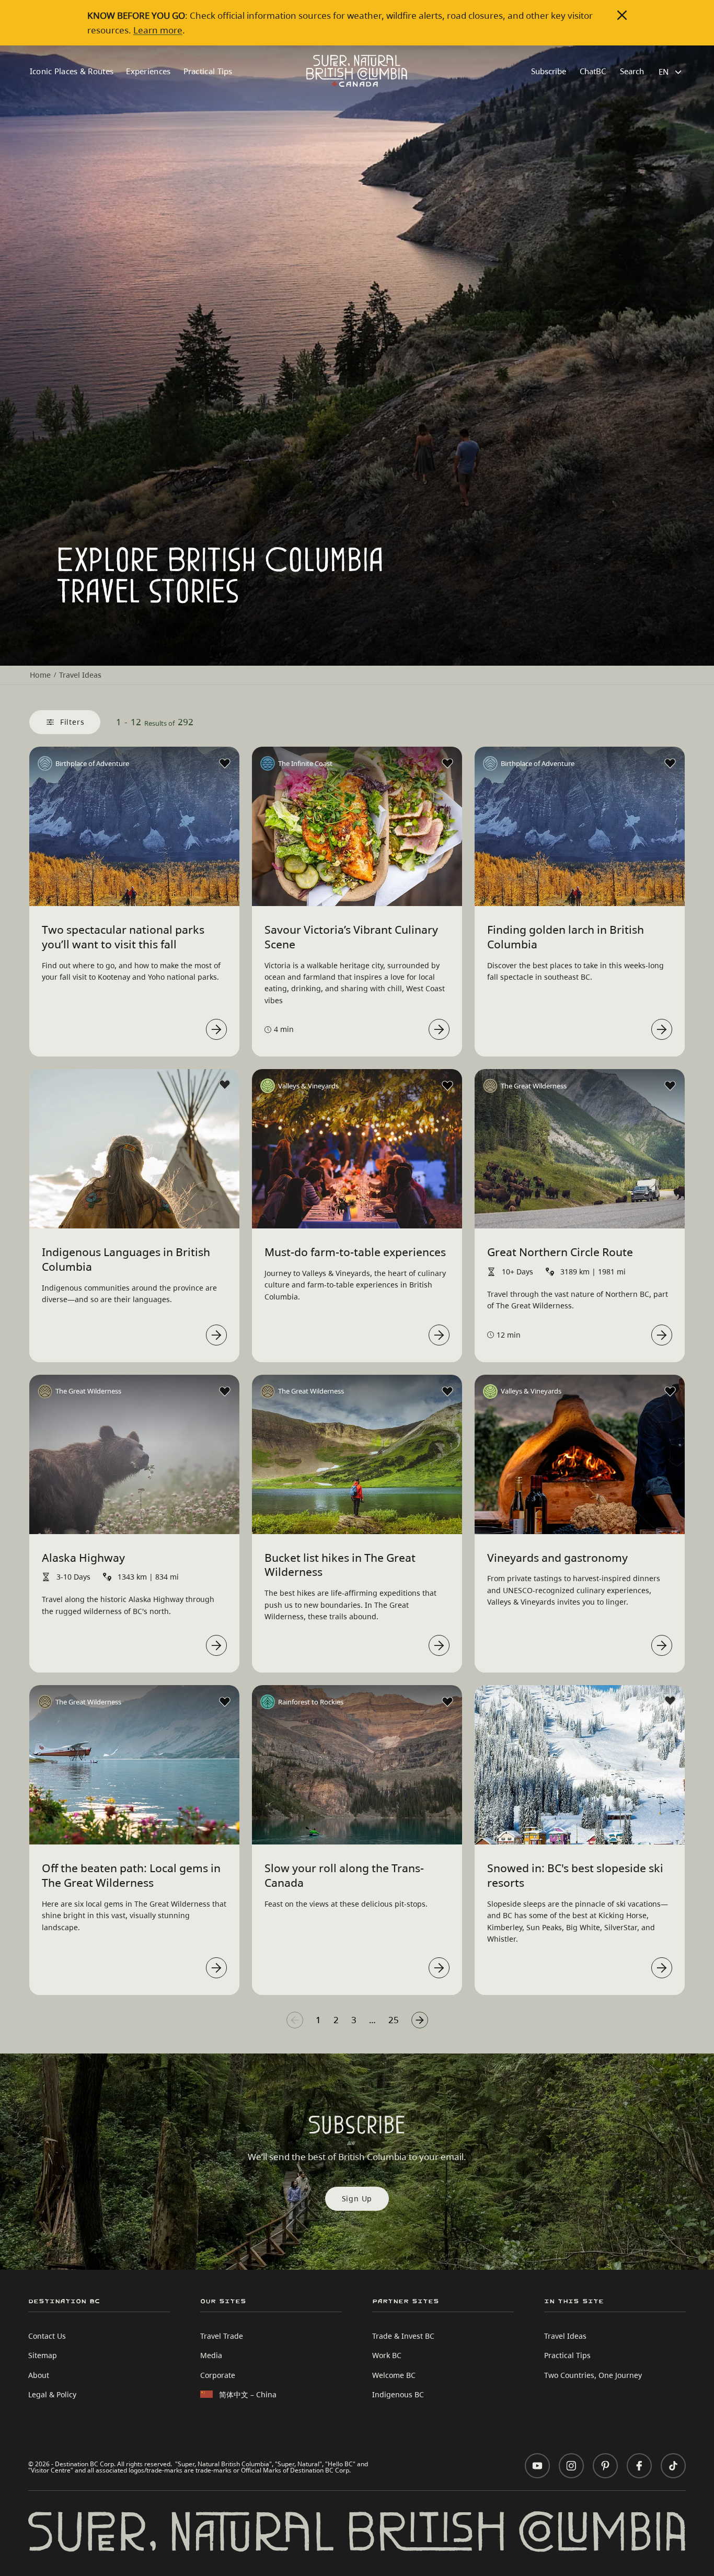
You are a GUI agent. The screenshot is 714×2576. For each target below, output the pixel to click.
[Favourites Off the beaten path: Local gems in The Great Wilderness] (225, 1702)
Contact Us (47, 2336)
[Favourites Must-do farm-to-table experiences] (447, 1086)
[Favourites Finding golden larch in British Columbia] (670, 763)
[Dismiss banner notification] (622, 15)
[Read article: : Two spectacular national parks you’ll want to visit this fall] (216, 1029)
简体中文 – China (248, 2394)
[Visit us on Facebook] (639, 2466)
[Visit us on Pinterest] (605, 2466)
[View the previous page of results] (295, 2020)
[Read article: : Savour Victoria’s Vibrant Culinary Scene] (439, 1029)
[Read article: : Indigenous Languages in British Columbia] (216, 1335)
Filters (72, 722)
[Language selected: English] (671, 72)
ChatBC (593, 71)
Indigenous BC (398, 2394)
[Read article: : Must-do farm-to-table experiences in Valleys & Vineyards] (439, 1335)
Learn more (158, 30)
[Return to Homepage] (357, 71)
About (39, 2375)
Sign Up (357, 2198)
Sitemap (43, 2355)
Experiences (148, 71)
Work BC (387, 2355)
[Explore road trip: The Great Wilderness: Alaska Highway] (216, 1645)
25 (394, 2020)
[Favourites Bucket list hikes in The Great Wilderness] (447, 1391)
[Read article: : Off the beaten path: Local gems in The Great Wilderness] (216, 1968)
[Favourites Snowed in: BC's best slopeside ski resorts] (670, 1701)
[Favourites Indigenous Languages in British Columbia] (225, 1085)
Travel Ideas (565, 2336)
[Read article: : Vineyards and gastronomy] (662, 1645)
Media (211, 2355)
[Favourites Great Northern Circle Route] (670, 1086)
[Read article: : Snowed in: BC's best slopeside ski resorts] (662, 1968)
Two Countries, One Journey (593, 2375)
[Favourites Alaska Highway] (225, 1391)
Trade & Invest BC (403, 2336)
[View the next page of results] (420, 2020)
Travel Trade (222, 2336)
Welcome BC (394, 2375)
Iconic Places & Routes (72, 71)
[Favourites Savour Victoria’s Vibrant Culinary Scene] (447, 763)
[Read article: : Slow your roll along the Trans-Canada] (439, 1968)
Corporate (218, 2375)
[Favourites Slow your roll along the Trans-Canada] (447, 1702)
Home (40, 675)
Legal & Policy (52, 2394)
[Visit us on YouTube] (537, 2466)
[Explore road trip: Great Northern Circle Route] (662, 1335)
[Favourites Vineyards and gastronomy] (670, 1391)
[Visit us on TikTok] (673, 2466)
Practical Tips (208, 71)
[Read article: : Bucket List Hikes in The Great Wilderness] (439, 1645)
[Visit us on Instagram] (571, 2466)
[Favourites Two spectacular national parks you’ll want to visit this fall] (225, 763)
